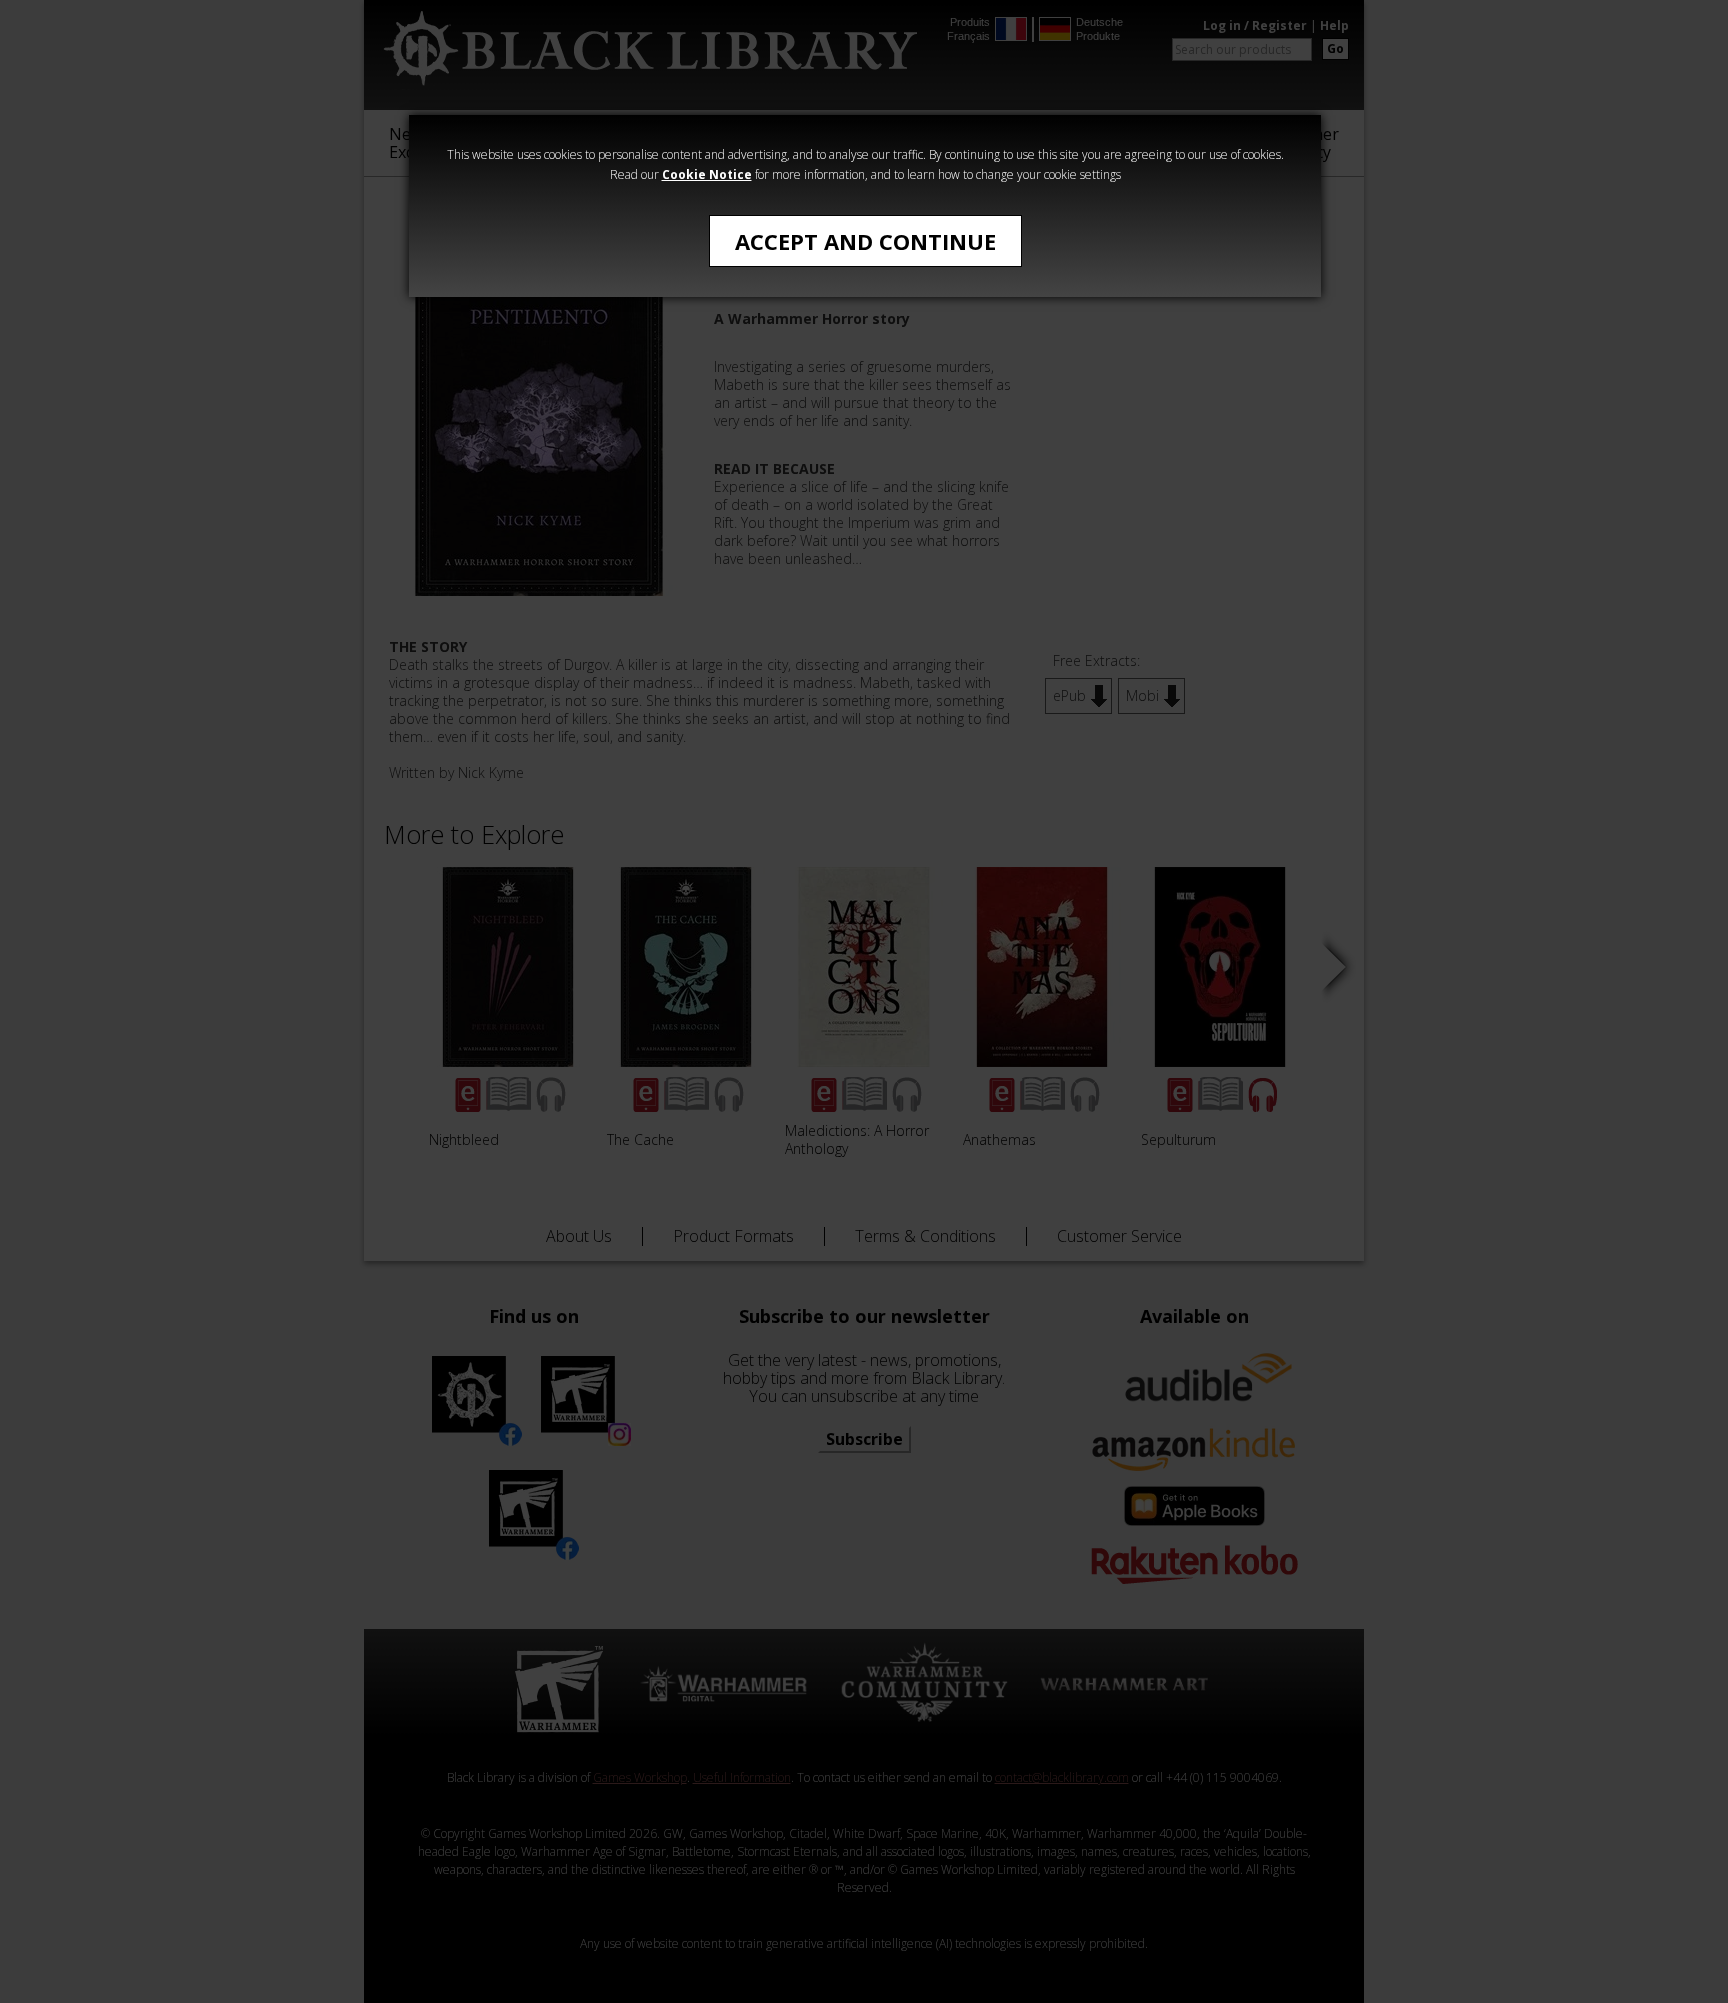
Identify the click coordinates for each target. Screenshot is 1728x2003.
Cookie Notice (707, 174)
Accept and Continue (865, 241)
